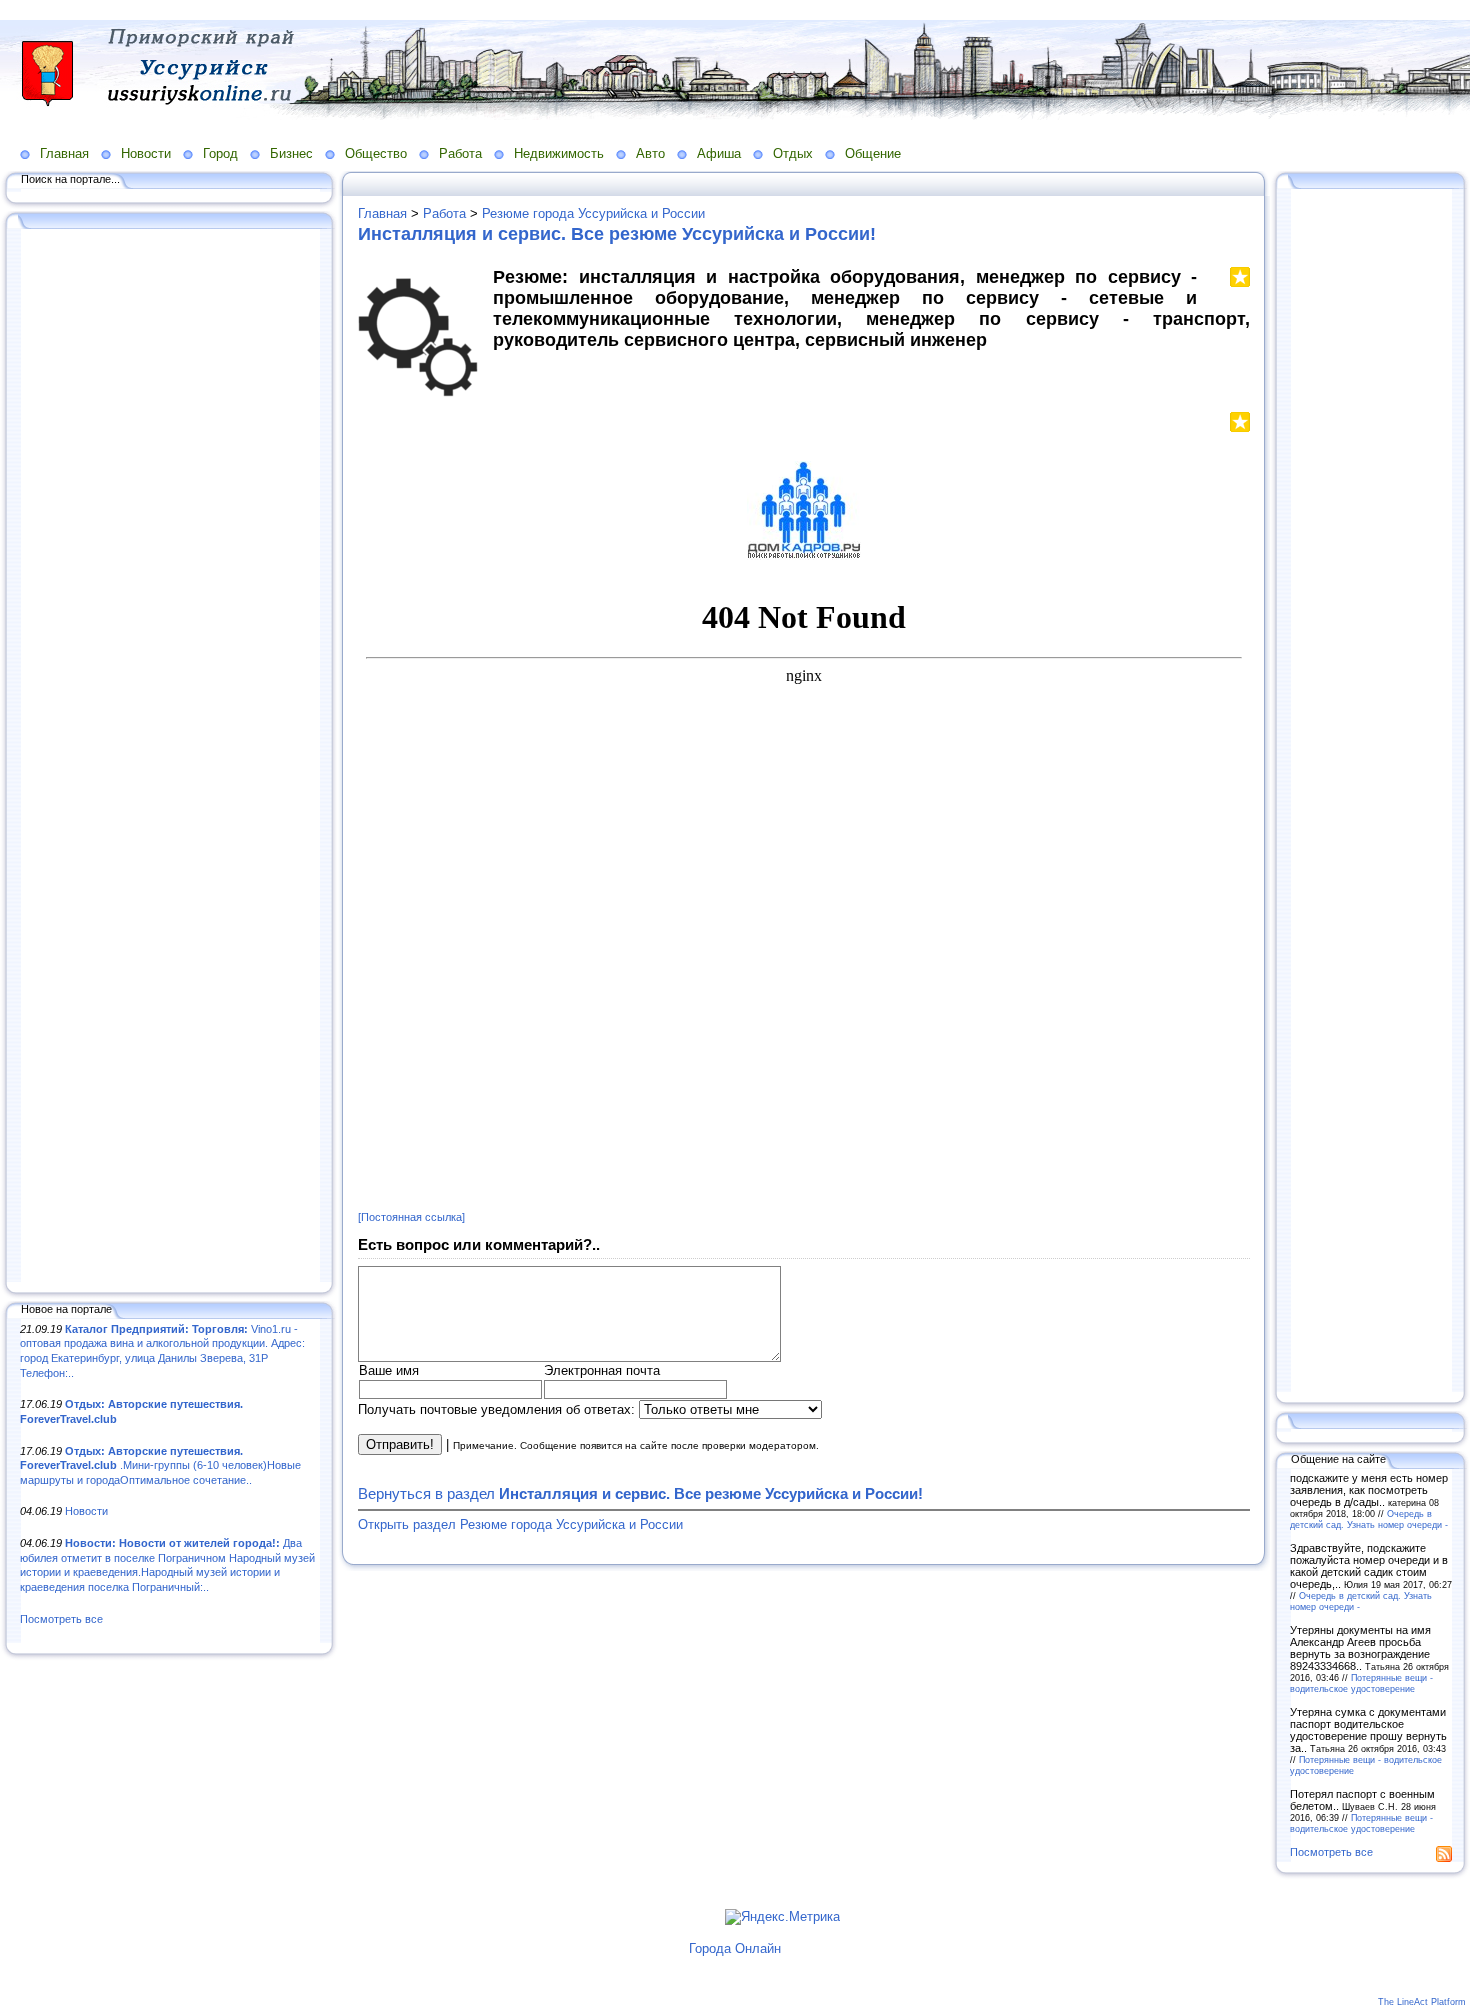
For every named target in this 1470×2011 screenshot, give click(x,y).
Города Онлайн (735, 1948)
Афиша (719, 153)
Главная (64, 153)
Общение (873, 153)
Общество (376, 153)
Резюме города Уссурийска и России (593, 213)
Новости (146, 153)
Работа (460, 153)
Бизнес (291, 153)
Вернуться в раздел (640, 1493)
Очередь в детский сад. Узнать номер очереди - (1369, 1519)
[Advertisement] (170, 757)
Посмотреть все (61, 1619)
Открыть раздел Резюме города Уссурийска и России (520, 1524)
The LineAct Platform (1422, 2002)
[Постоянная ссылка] (411, 1217)
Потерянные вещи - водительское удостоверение (1361, 1683)
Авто (650, 153)
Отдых (793, 153)
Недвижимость (559, 153)
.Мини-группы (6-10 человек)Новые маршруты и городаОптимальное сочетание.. (160, 1465)
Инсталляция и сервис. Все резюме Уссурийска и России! (617, 234)
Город (220, 153)
